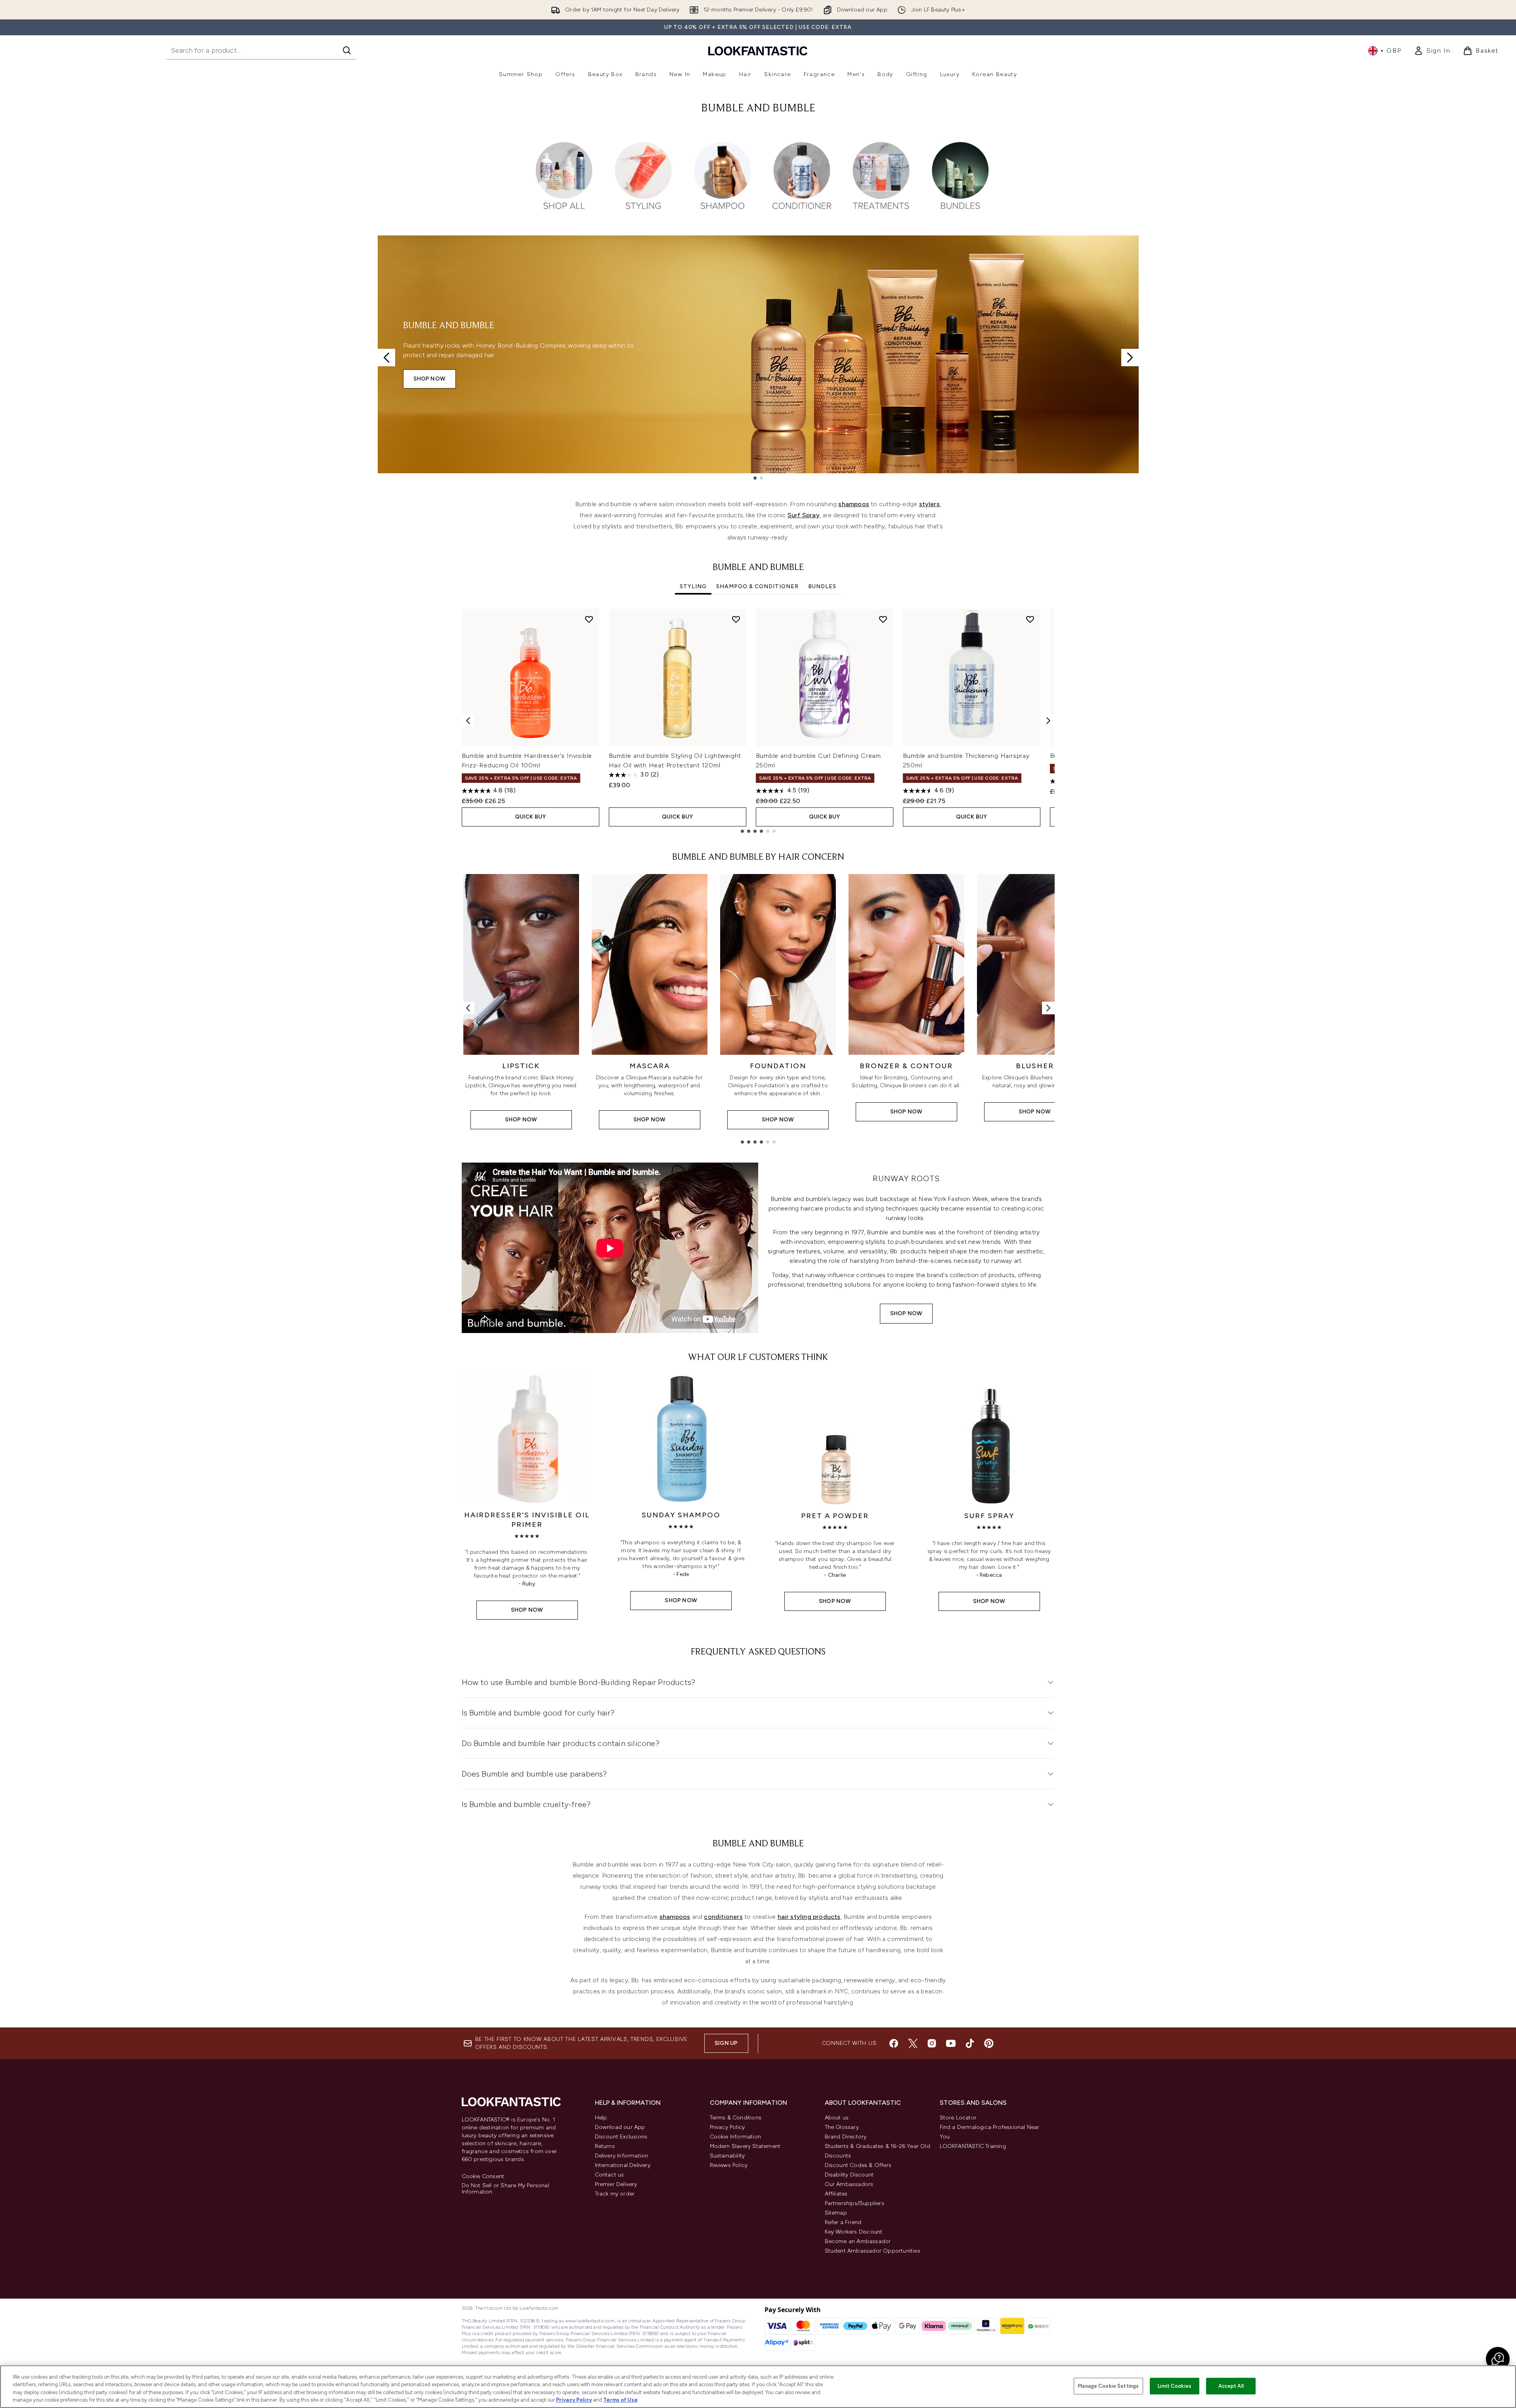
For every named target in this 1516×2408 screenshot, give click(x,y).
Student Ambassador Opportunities (873, 2251)
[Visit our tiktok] (970, 2043)
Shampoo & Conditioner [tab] (757, 586)
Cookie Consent (483, 2177)
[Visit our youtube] (951, 2043)
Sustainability (727, 2156)
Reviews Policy (729, 2165)
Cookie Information (736, 2137)
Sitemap (836, 2213)
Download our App (620, 2127)
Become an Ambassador (858, 2241)
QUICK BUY (531, 817)
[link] (1432, 51)
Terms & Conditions (736, 2118)
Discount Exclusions (621, 2137)
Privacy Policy (727, 2127)
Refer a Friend (843, 2222)
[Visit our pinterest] (989, 2043)
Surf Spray (804, 515)
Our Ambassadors (849, 2184)
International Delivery (623, 2165)
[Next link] (1048, 1008)
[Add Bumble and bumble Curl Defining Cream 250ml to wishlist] (883, 619)
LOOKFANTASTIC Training (973, 2146)
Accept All (1231, 2386)
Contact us (610, 2175)
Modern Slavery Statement (745, 2146)
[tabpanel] (758, 721)
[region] (758, 2387)
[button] (1498, 2359)
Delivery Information (622, 2156)
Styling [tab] (693, 586)
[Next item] (1048, 721)
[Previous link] (468, 1008)
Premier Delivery (616, 2184)
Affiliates (836, 2194)
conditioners (723, 1917)
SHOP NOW (430, 379)
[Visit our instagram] (932, 2043)
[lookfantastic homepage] (758, 51)
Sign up (726, 2043)
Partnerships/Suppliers (855, 2203)
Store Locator (958, 2118)
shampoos (854, 504)
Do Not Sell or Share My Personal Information (506, 2189)
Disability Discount (849, 2175)
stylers (929, 504)
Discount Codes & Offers (858, 2165)
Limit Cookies (1175, 2386)
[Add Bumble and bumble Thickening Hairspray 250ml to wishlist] (1030, 619)
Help (601, 2118)
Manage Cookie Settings (1108, 2386)
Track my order (615, 2194)
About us (837, 2118)
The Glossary (842, 2127)
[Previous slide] (386, 358)
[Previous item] (468, 721)
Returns (605, 2146)
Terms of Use (620, 2400)
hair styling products (809, 1917)
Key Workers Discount (854, 2232)
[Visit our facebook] (894, 2043)
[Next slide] (1130, 358)
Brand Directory (846, 2137)
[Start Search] (347, 50)
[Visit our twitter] (913, 2043)
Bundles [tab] (822, 586)
